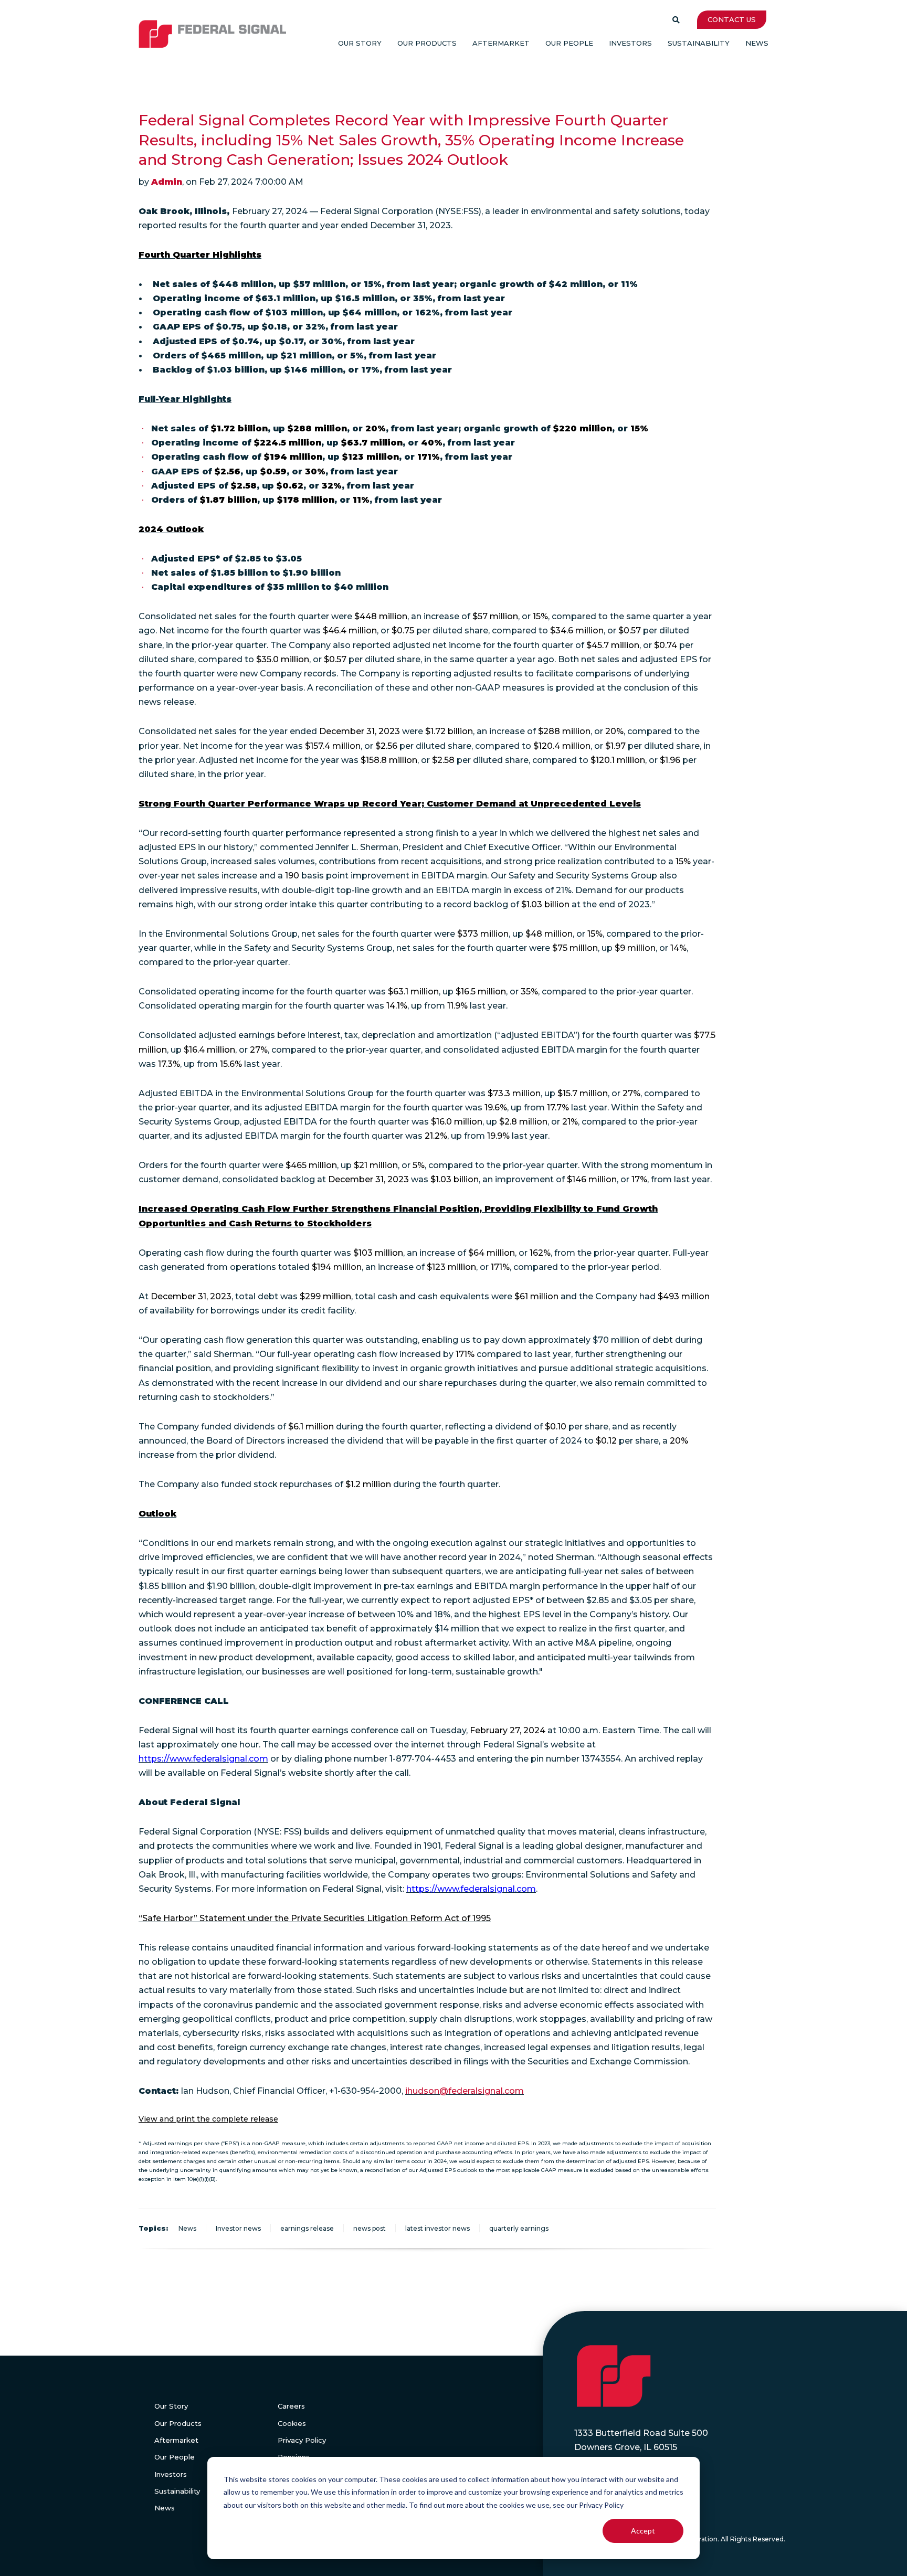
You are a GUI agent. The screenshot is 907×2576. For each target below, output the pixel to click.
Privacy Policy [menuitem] (302, 2440)
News (187, 2228)
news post (370, 2228)
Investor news (238, 2228)
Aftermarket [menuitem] (501, 43)
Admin (167, 182)
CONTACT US (732, 19)
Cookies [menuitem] (292, 2423)
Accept (643, 2531)
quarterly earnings (519, 2228)
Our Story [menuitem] (360, 43)
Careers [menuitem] (291, 2406)
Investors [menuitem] (630, 43)
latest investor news (437, 2228)
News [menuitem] (757, 43)
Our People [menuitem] (569, 43)
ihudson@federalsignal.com (465, 2091)
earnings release (307, 2228)
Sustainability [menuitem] (699, 43)
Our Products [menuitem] (427, 43)
